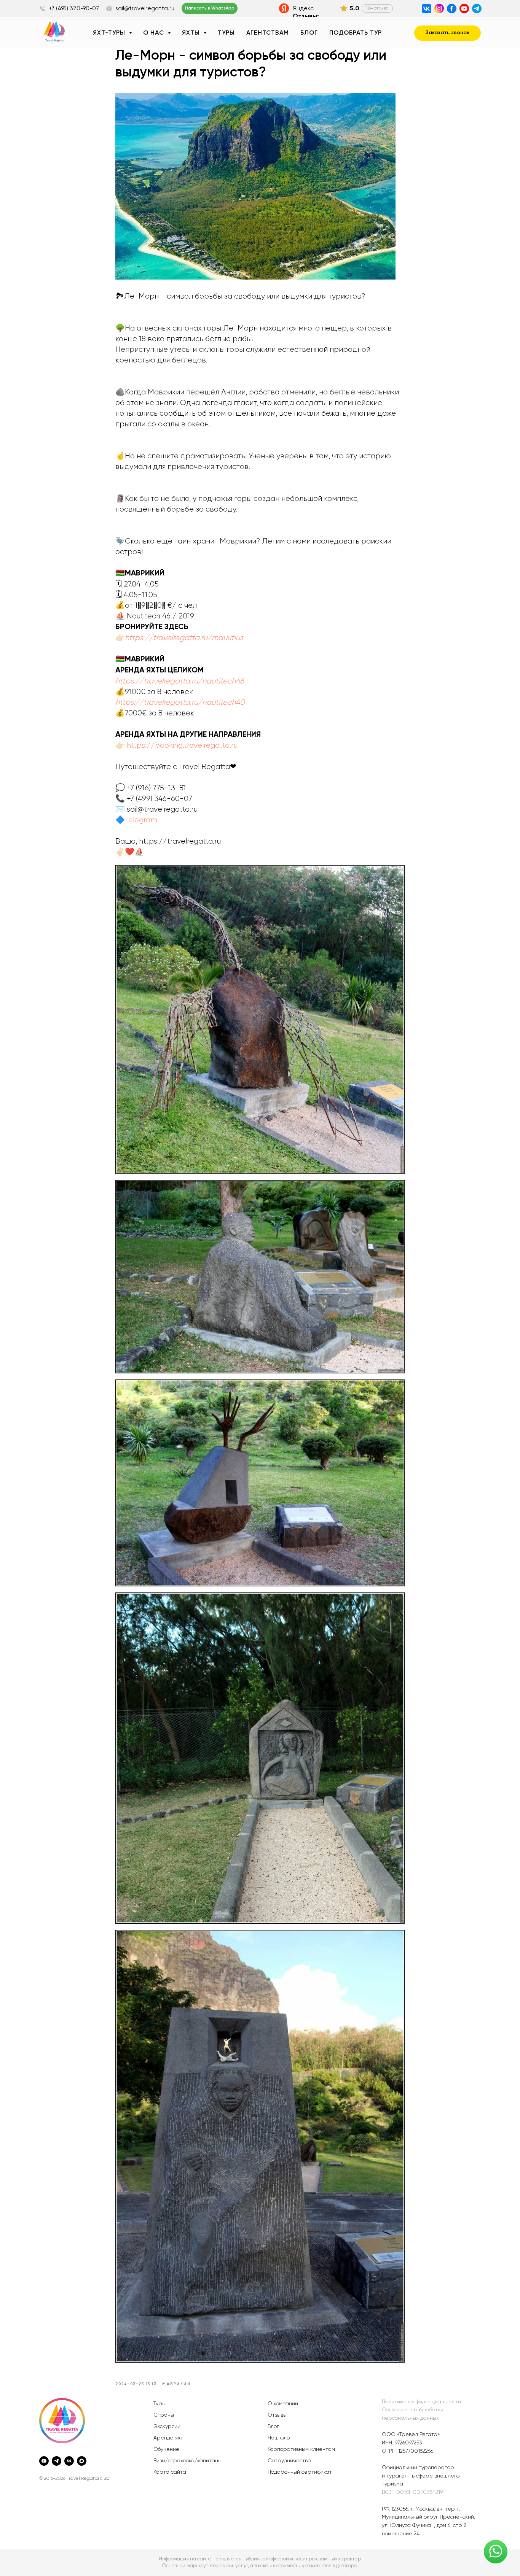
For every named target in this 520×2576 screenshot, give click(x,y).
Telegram (141, 820)
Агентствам (268, 33)
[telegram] (57, 2461)
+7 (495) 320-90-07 (74, 9)
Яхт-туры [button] (110, 33)
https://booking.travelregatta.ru (182, 745)
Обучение (166, 2449)
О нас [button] (155, 33)
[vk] (69, 2461)
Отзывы (277, 2415)
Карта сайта (170, 2472)
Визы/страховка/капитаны (187, 2461)
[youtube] (44, 2461)
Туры (226, 33)
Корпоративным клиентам (301, 2449)
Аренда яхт (168, 2438)
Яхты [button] (192, 33)
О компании (283, 2404)
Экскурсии (167, 2427)
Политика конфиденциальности (421, 2402)
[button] (447, 33)
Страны (164, 2415)
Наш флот (280, 2438)
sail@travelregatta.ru (145, 9)
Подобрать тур (356, 33)
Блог (309, 33)
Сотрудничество (289, 2461)
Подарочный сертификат (300, 2472)
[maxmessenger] (82, 2461)
